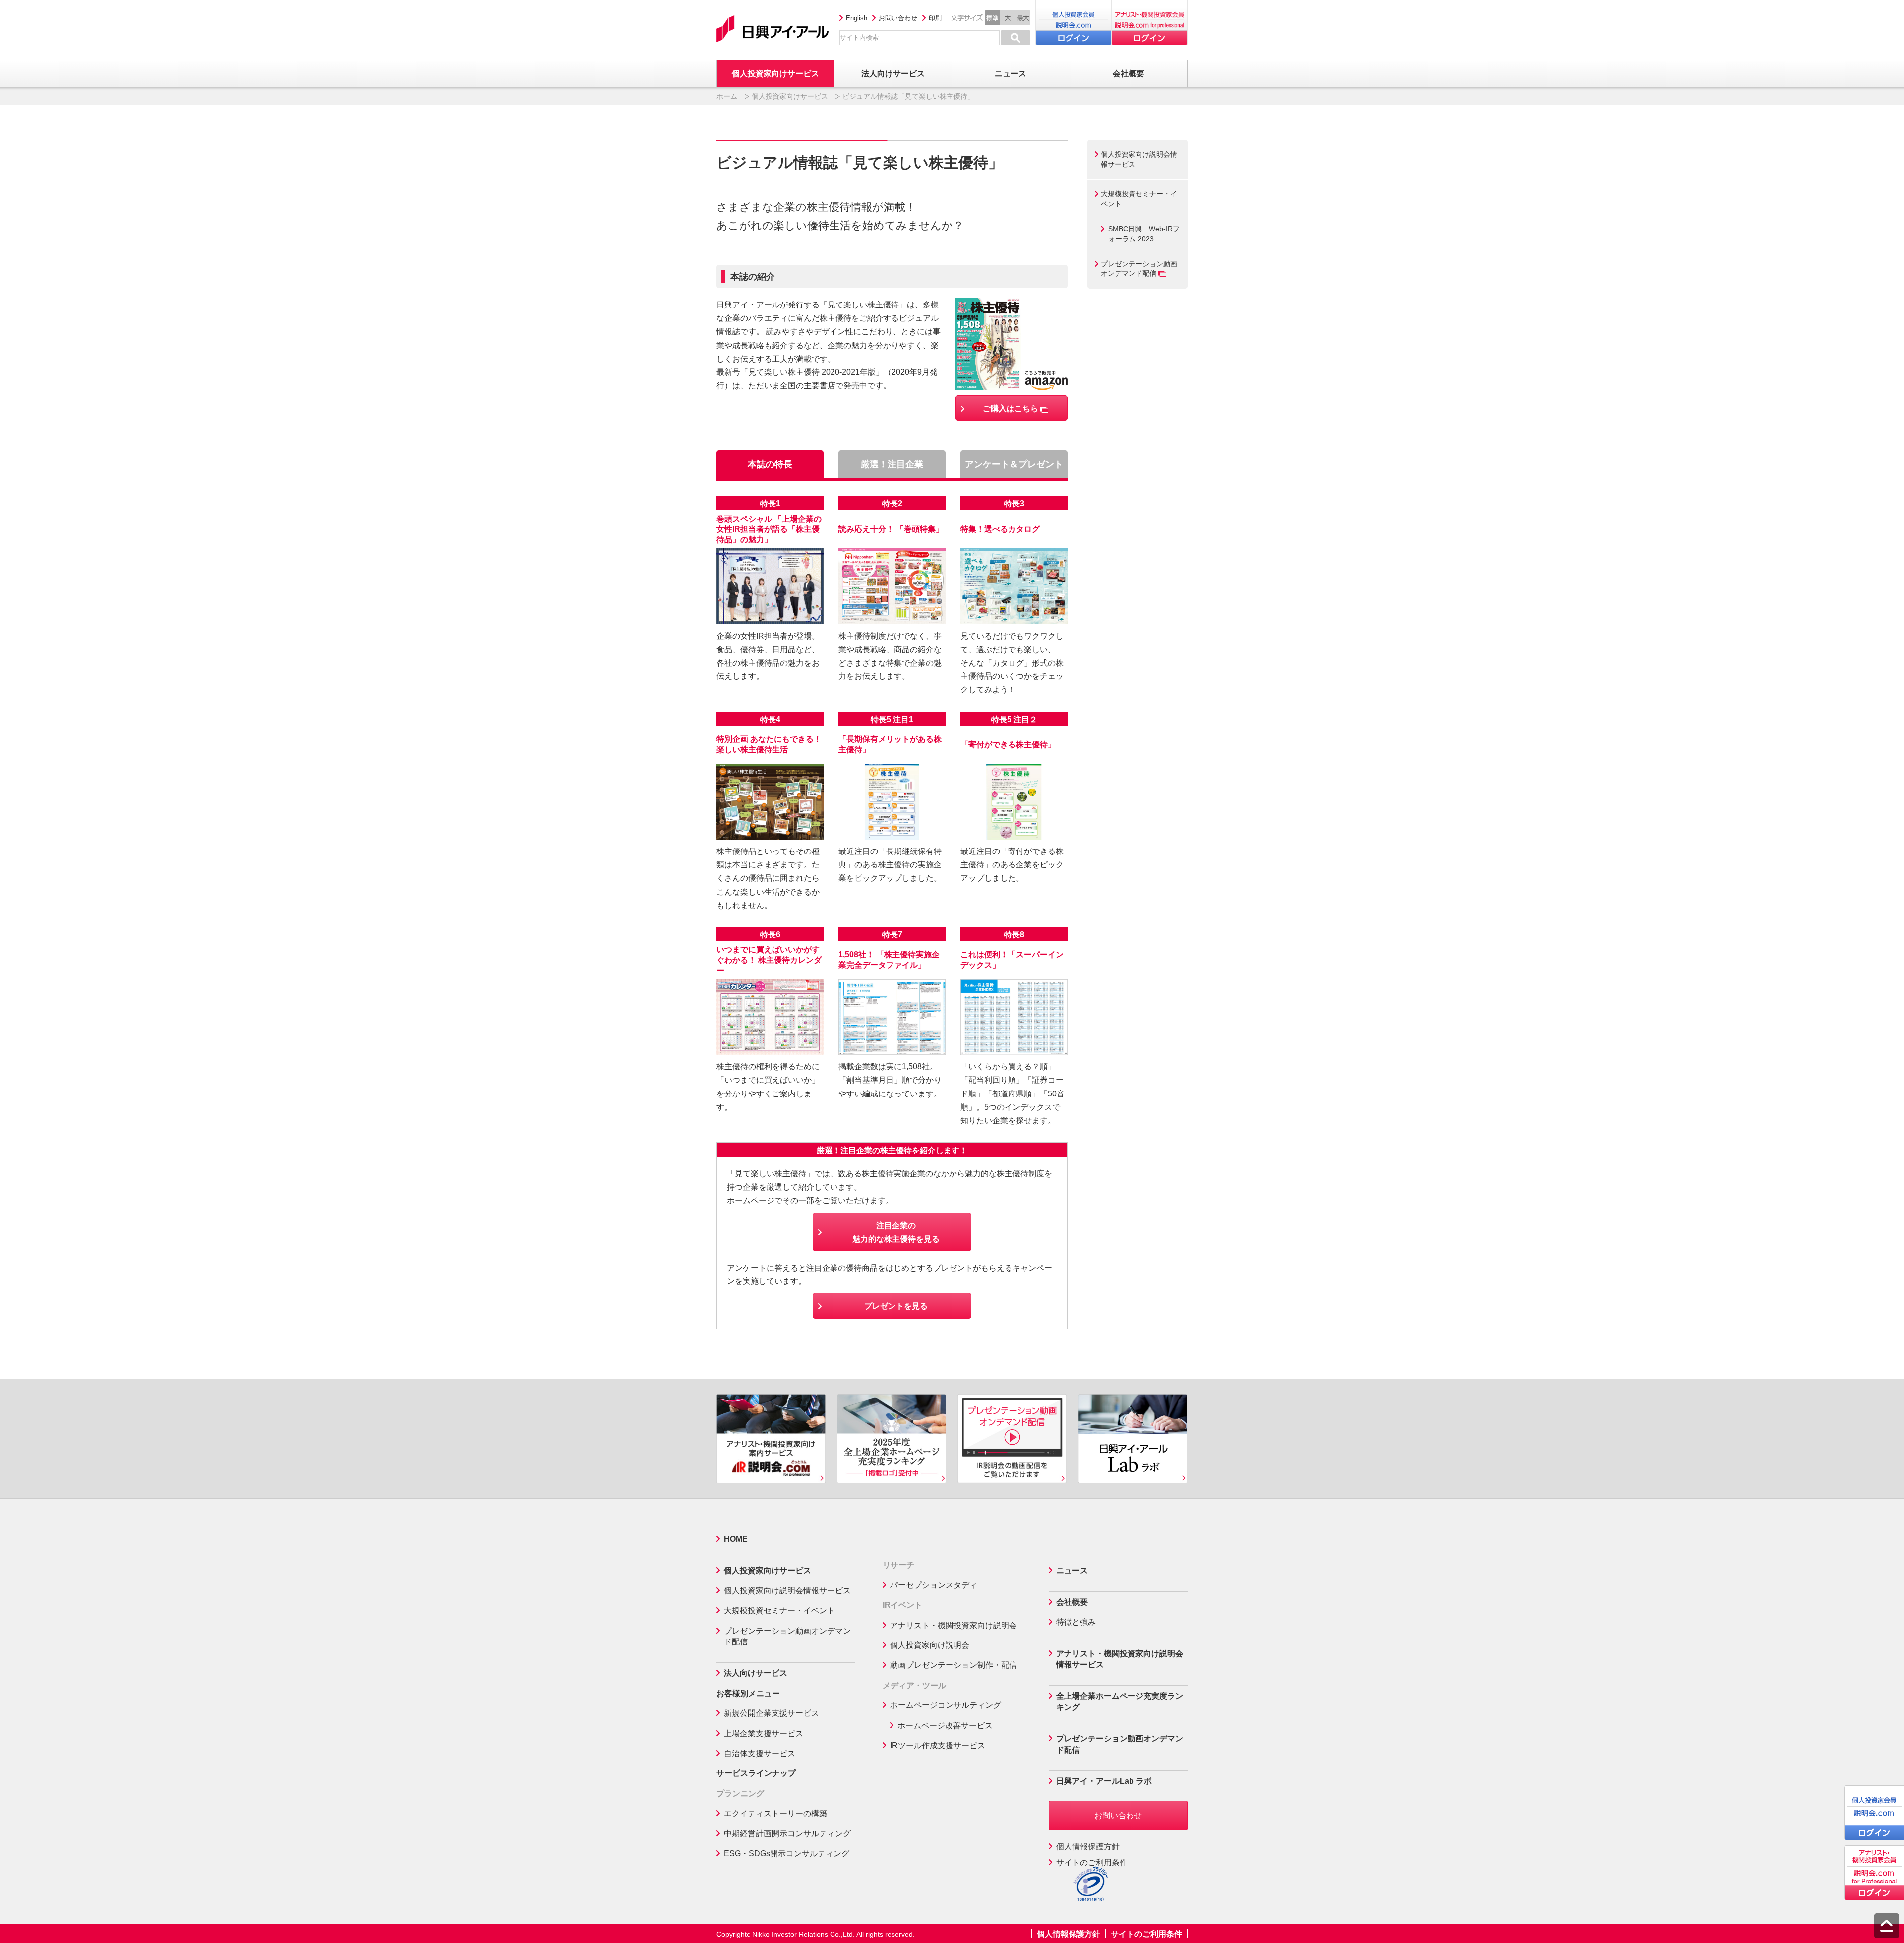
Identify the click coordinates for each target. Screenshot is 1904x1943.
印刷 (935, 18)
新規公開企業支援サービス (772, 1713)
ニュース (1072, 1570)
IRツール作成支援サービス (938, 1745)
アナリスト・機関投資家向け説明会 (953, 1625)
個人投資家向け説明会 (930, 1645)
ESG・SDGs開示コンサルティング (787, 1853)
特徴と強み (1076, 1622)
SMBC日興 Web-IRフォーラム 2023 (1144, 234)
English (857, 18)
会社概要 (1072, 1602)
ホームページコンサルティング (946, 1705)
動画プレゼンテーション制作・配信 (953, 1665)
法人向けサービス (756, 1673)
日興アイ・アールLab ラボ (1104, 1781)
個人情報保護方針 (1088, 1847)
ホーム (727, 96)
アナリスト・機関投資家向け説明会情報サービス (1120, 1659)
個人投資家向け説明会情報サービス (1139, 159)
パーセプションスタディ (934, 1585)
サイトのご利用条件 (1092, 1862)
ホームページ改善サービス (945, 1726)
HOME (736, 1539)
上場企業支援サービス (764, 1733)
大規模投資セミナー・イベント (1139, 199)
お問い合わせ (898, 18)
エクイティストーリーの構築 (775, 1813)
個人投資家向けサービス (790, 96)
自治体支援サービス (760, 1753)
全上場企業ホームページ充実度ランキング (1120, 1701)
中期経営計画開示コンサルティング (787, 1834)
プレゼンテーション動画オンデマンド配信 (1139, 269)
